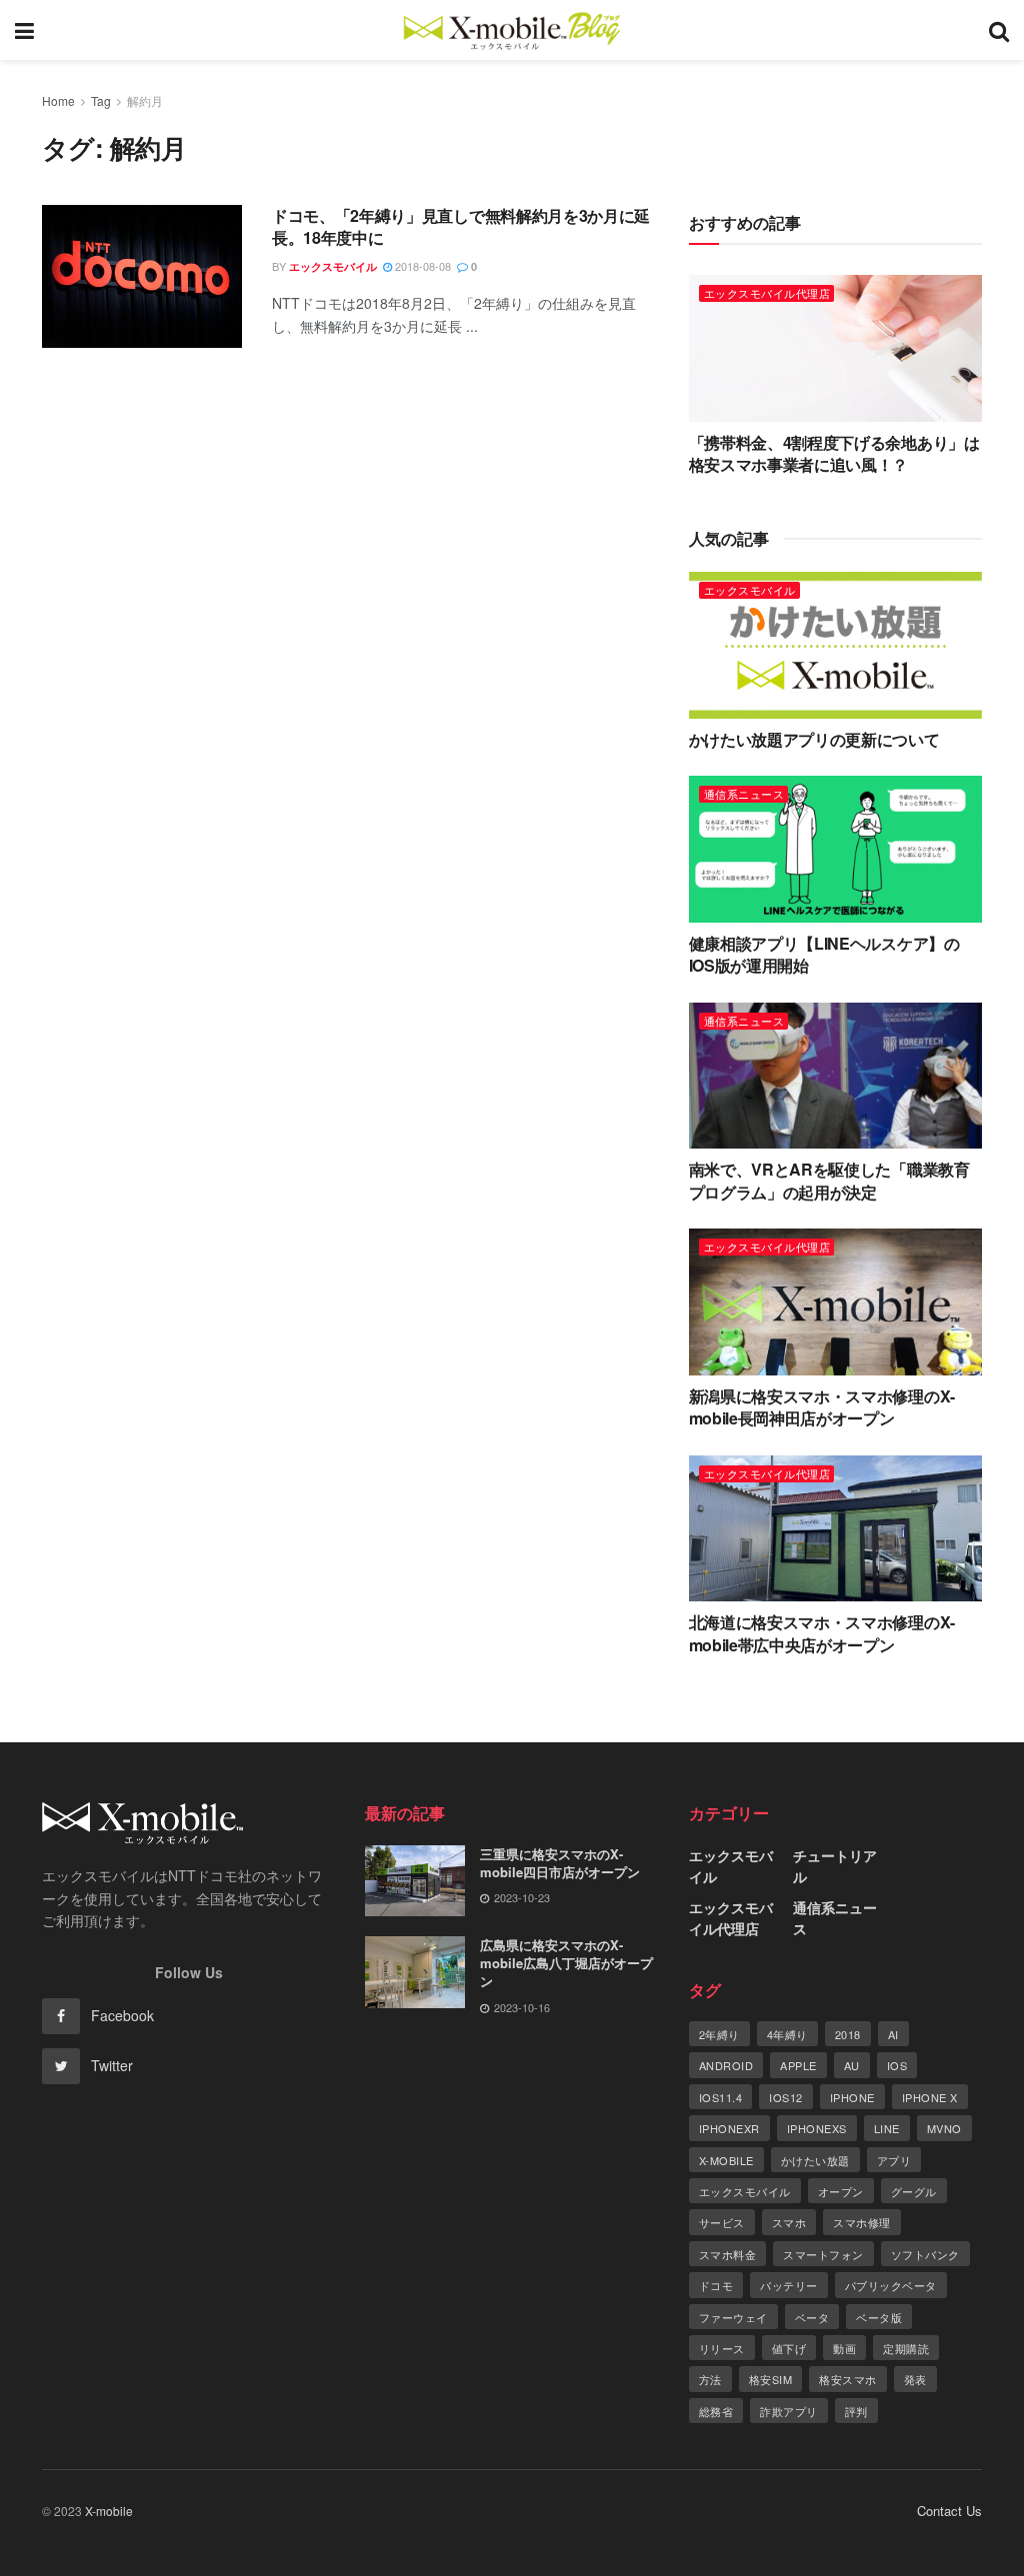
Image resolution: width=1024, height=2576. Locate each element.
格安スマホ (848, 2379)
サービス (722, 2222)
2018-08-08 (421, 266)
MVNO (944, 2128)
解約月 (145, 100)
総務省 (716, 2411)
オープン (841, 2191)
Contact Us (949, 2511)
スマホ (789, 2222)
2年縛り (719, 2034)
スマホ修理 (862, 2222)
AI (893, 2034)
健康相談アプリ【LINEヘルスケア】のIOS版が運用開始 (824, 954)
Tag (101, 100)
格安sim (771, 2379)
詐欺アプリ (789, 2411)
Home (58, 100)
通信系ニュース (744, 794)
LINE (887, 2128)
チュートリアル (835, 1866)
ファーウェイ (733, 2317)
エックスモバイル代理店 (767, 293)
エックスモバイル (333, 266)
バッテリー (789, 2285)
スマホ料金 (728, 2254)
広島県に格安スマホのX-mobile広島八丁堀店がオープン (566, 1963)
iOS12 (786, 2097)
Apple (798, 2065)
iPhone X (930, 2097)
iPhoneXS (817, 2128)
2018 (848, 2034)
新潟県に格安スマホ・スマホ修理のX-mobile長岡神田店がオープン (822, 1407)
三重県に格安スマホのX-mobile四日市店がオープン (560, 1863)
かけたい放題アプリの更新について (814, 739)
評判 (856, 2411)
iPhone (852, 2097)
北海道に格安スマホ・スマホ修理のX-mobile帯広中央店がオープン (822, 1633)
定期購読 (906, 2348)
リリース (722, 2348)
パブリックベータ (891, 2285)
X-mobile (726, 2160)
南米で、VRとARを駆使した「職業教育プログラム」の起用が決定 (829, 1180)
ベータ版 (879, 2317)
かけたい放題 (815, 2160)
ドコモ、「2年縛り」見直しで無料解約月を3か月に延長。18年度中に (461, 226)
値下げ (789, 2348)
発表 (915, 2379)
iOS (897, 2065)
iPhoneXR (729, 2128)
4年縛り (787, 2034)
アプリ (894, 2160)
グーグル (914, 2191)
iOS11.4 (721, 2097)
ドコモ (716, 2285)
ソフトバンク (925, 2254)
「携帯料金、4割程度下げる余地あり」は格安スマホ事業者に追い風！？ (834, 453)
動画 (844, 2348)
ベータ (812, 2317)
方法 (710, 2379)
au (852, 2065)
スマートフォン (823, 2254)
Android (726, 2065)
